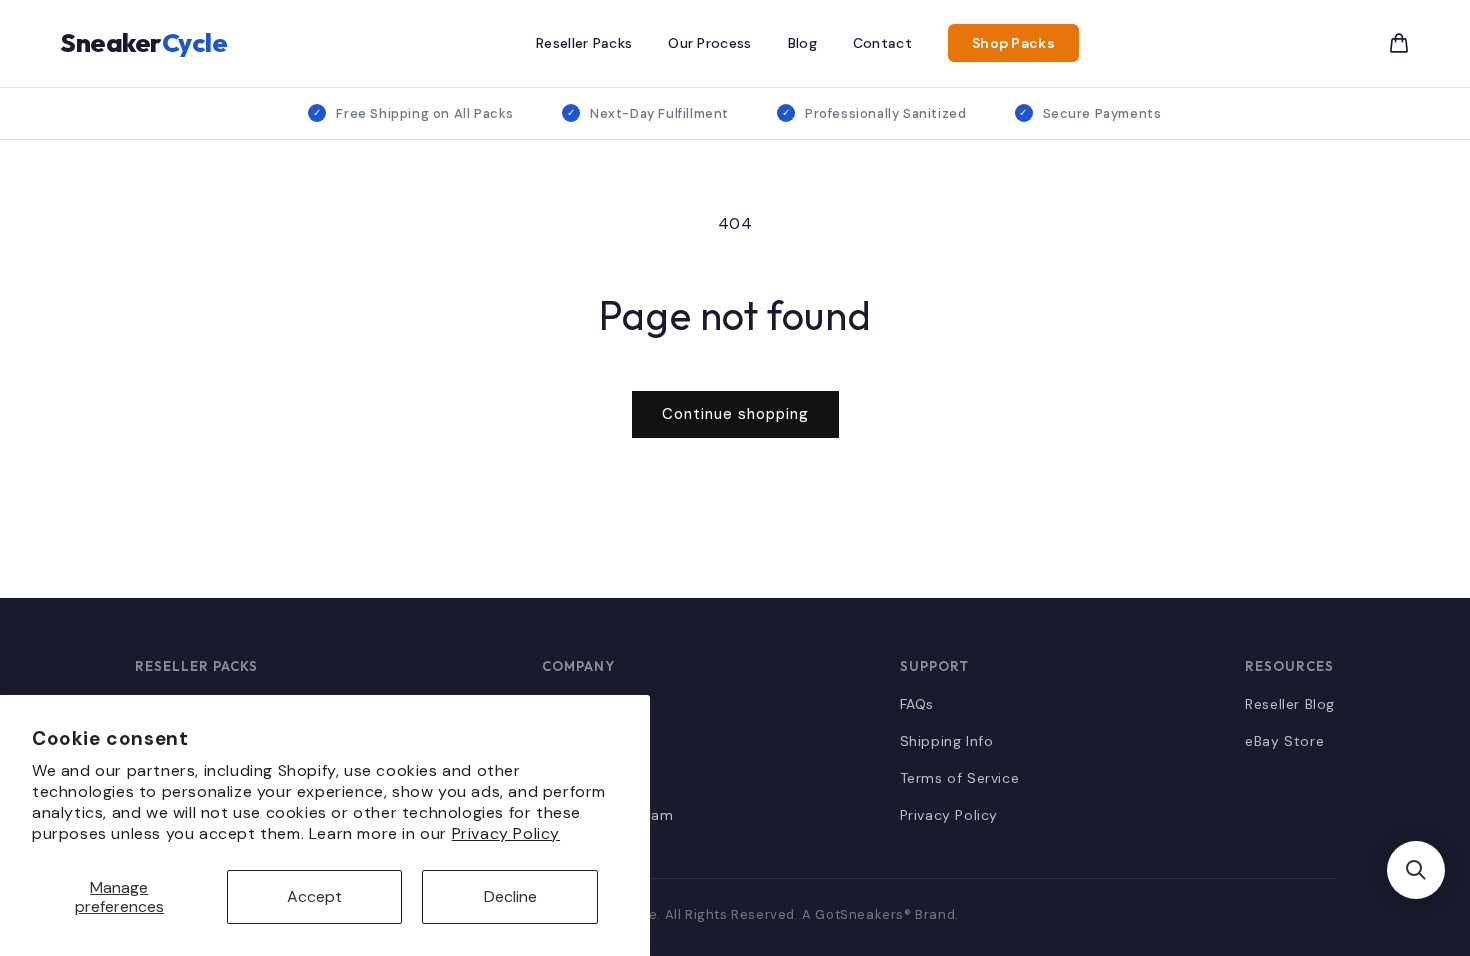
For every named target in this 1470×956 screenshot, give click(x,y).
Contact (882, 43)
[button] (1416, 870)
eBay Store (1284, 741)
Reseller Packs (584, 43)
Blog (802, 43)
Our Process (709, 43)
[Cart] (1399, 43)
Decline (510, 896)
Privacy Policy (506, 833)
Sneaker (143, 42)
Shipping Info (947, 741)
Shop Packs (1013, 43)
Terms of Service (960, 778)
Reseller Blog (1290, 704)
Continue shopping (735, 414)
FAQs (917, 704)
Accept (314, 896)
